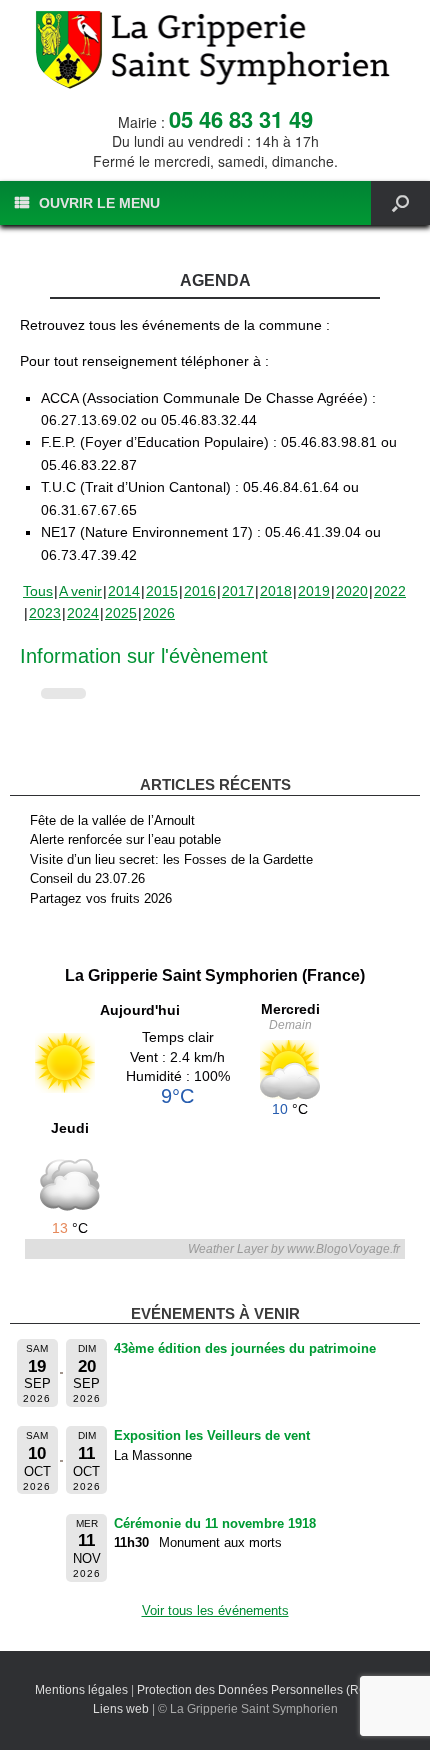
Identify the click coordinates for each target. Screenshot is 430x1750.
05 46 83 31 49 (241, 119)
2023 (45, 613)
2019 (314, 591)
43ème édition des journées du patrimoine (245, 1348)
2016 (200, 591)
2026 (159, 613)
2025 (121, 613)
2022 (390, 591)
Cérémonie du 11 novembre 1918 (215, 1523)
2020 (352, 591)
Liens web (121, 1709)
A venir (80, 591)
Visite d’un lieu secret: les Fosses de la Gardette (171, 859)
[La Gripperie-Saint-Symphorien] (215, 50)
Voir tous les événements (215, 1610)
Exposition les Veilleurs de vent (212, 1435)
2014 (124, 591)
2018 (276, 591)
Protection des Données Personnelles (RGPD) (263, 1690)
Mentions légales (81, 1690)
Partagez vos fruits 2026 (101, 898)
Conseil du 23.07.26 (87, 878)
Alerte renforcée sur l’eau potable (125, 839)
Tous (38, 591)
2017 (238, 591)
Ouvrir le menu (99, 203)
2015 (162, 591)
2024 (83, 613)
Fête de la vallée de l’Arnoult (112, 820)
